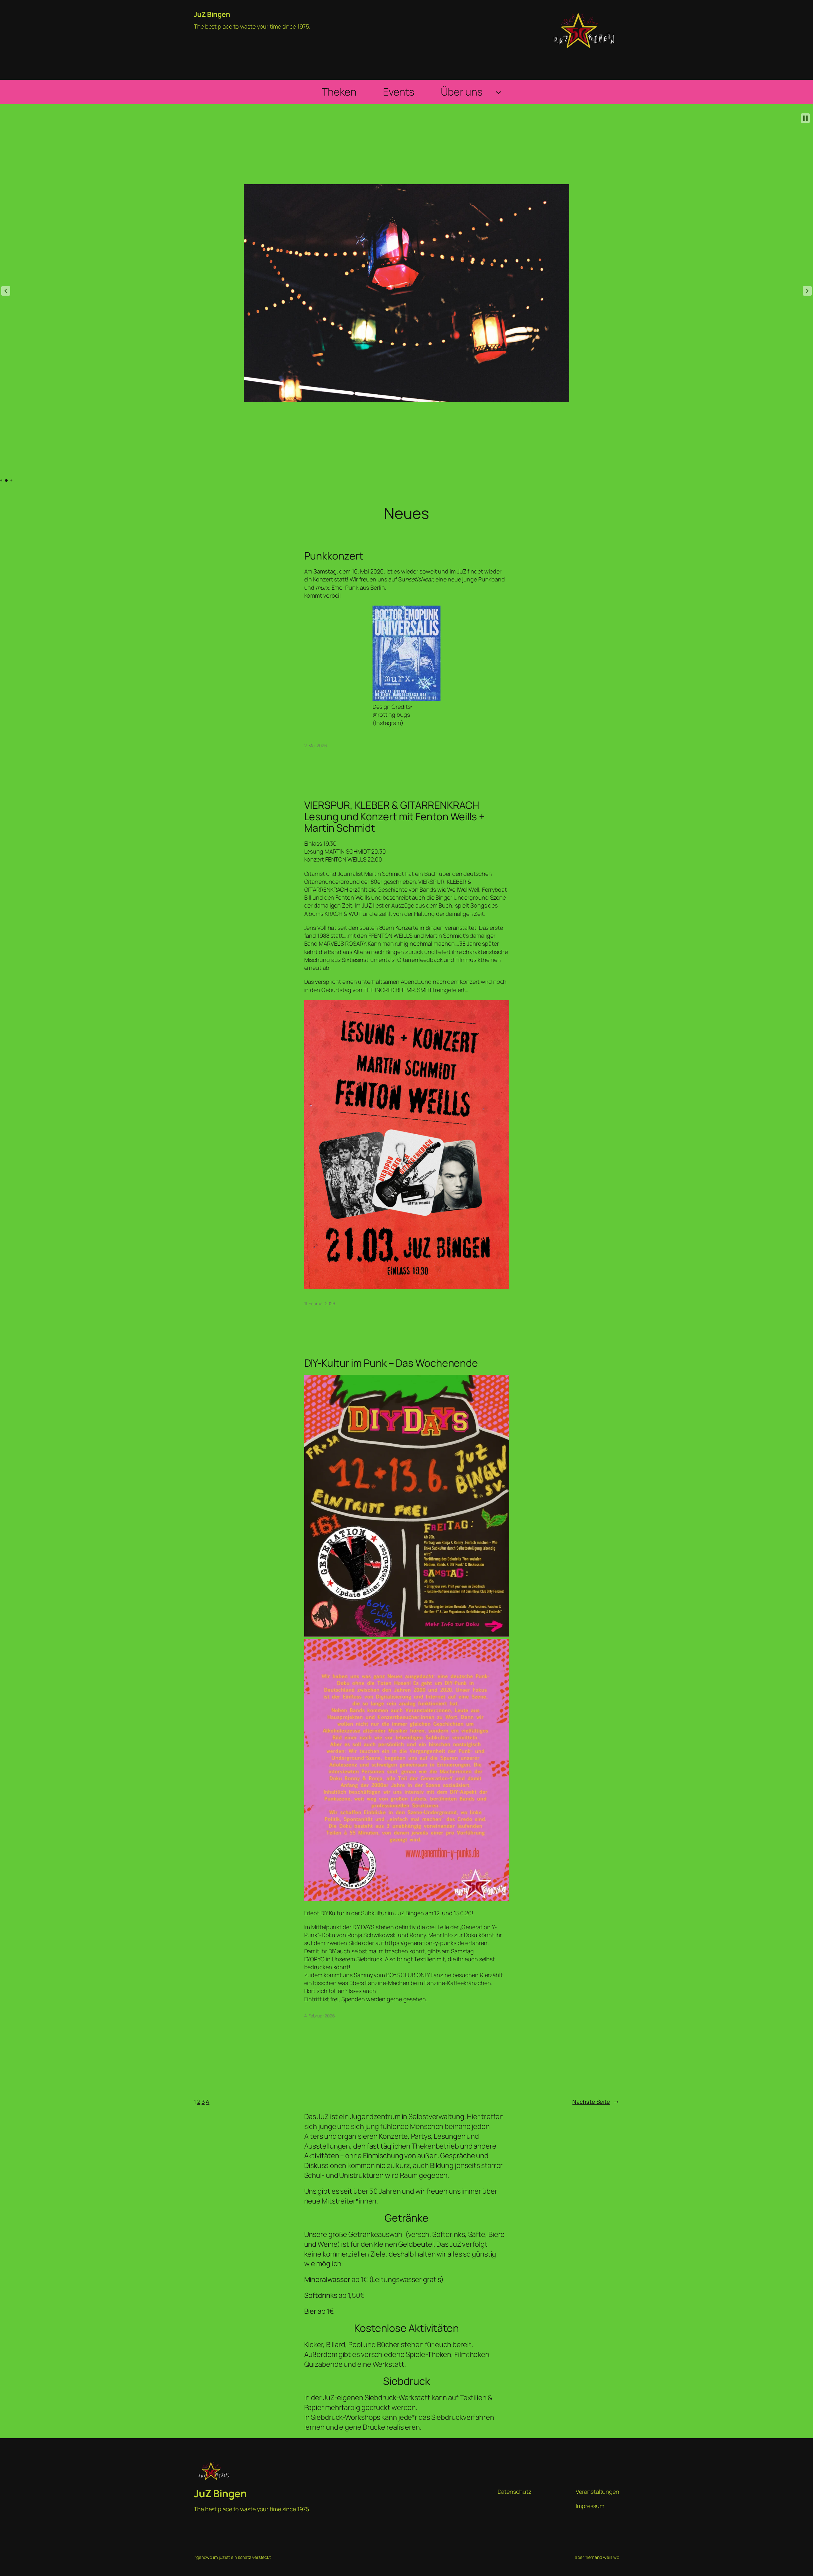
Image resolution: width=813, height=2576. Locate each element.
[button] (6, 291)
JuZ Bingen (212, 14)
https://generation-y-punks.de (424, 1943)
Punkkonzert (334, 556)
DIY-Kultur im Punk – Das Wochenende (391, 1363)
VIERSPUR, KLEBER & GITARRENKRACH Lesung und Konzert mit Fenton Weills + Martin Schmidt (394, 816)
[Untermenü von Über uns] (498, 92)
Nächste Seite (596, 2102)
